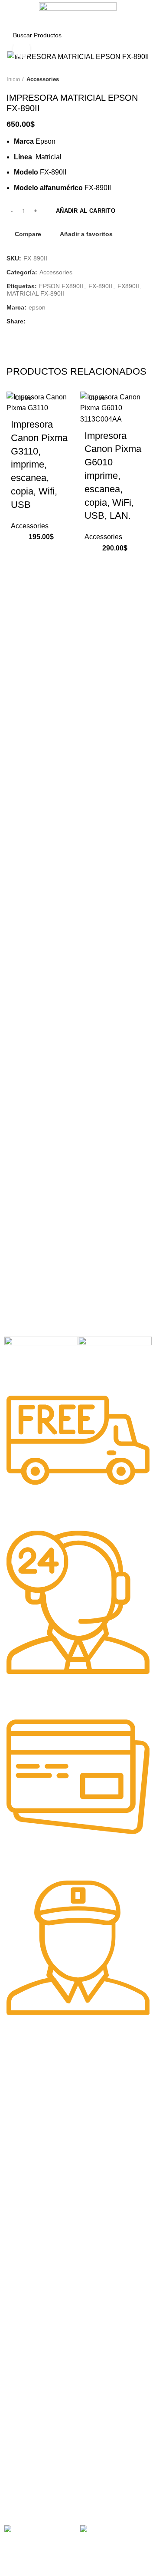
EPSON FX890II (61, 286)
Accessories (43, 79)
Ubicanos (17, 2474)
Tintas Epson (22, 2219)
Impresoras (20, 2302)
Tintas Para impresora (35, 2347)
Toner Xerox (21, 2136)
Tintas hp (17, 2204)
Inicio (13, 79)
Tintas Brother (24, 2234)
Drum (12, 2362)
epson (37, 307)
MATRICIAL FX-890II (36, 293)
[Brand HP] (115, 1360)
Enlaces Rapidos (33, 2077)
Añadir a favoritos (86, 234)
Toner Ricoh (21, 2166)
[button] (22, 575)
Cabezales (19, 2376)
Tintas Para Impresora (43, 2190)
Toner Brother (23, 2107)
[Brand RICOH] (41, 1346)
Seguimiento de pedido (36, 2489)
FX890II (128, 286)
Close (23, 398)
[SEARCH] (138, 35)
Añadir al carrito (86, 211)
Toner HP (17, 2121)
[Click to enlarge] (22, 49)
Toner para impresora (34, 2317)
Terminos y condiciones (36, 2444)
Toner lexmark (24, 2151)
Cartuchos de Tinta (30, 2332)
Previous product (128, 79)
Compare (28, 234)
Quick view (22, 597)
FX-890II (100, 286)
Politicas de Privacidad (35, 2415)
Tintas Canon (23, 2249)
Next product (145, 79)
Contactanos (22, 2459)
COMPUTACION (27, 2287)
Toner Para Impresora (34, 2092)
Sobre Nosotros (33, 2400)
